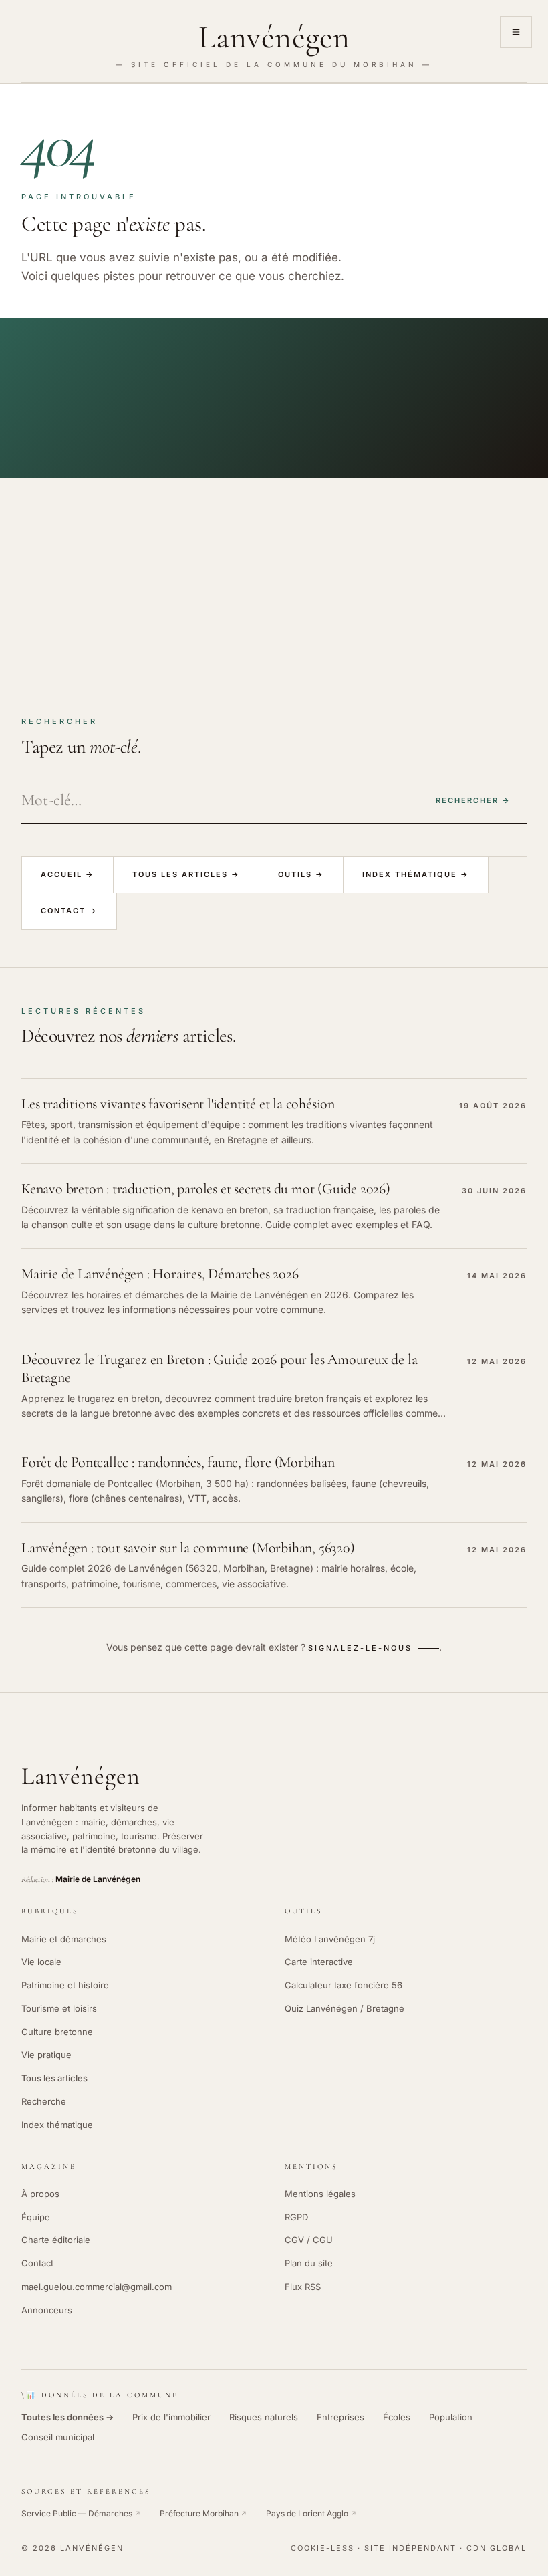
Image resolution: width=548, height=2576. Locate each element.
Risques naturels (264, 2417)
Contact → (69, 911)
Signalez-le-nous (360, 1648)
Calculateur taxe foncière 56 (344, 1985)
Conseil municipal (58, 2437)
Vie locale (41, 1962)
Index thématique (57, 2125)
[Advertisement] (274, 578)
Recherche (44, 2101)
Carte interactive (319, 1962)
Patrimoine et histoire (65, 1985)
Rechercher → (473, 800)
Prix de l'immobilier (171, 2417)
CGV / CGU (309, 2240)
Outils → (301, 874)
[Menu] (516, 32)
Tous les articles (54, 2078)
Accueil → (67, 874)
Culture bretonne (57, 2032)
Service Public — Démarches (81, 2513)
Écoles (397, 2417)
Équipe (36, 2217)
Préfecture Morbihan (203, 2513)
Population (451, 2417)
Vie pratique (46, 2055)
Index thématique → (416, 874)
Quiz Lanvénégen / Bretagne (345, 2008)
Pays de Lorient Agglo (311, 2513)
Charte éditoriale (56, 2240)
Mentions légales (320, 2194)
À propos (40, 2194)
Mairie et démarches (64, 1939)
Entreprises (340, 2417)
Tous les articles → (186, 874)
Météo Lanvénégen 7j (330, 1939)
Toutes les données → (67, 2417)
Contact (37, 2263)
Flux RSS (303, 2287)
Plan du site (309, 2263)
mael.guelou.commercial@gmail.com (97, 2287)
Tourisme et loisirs (59, 2008)
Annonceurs (47, 2310)
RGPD (296, 2217)
